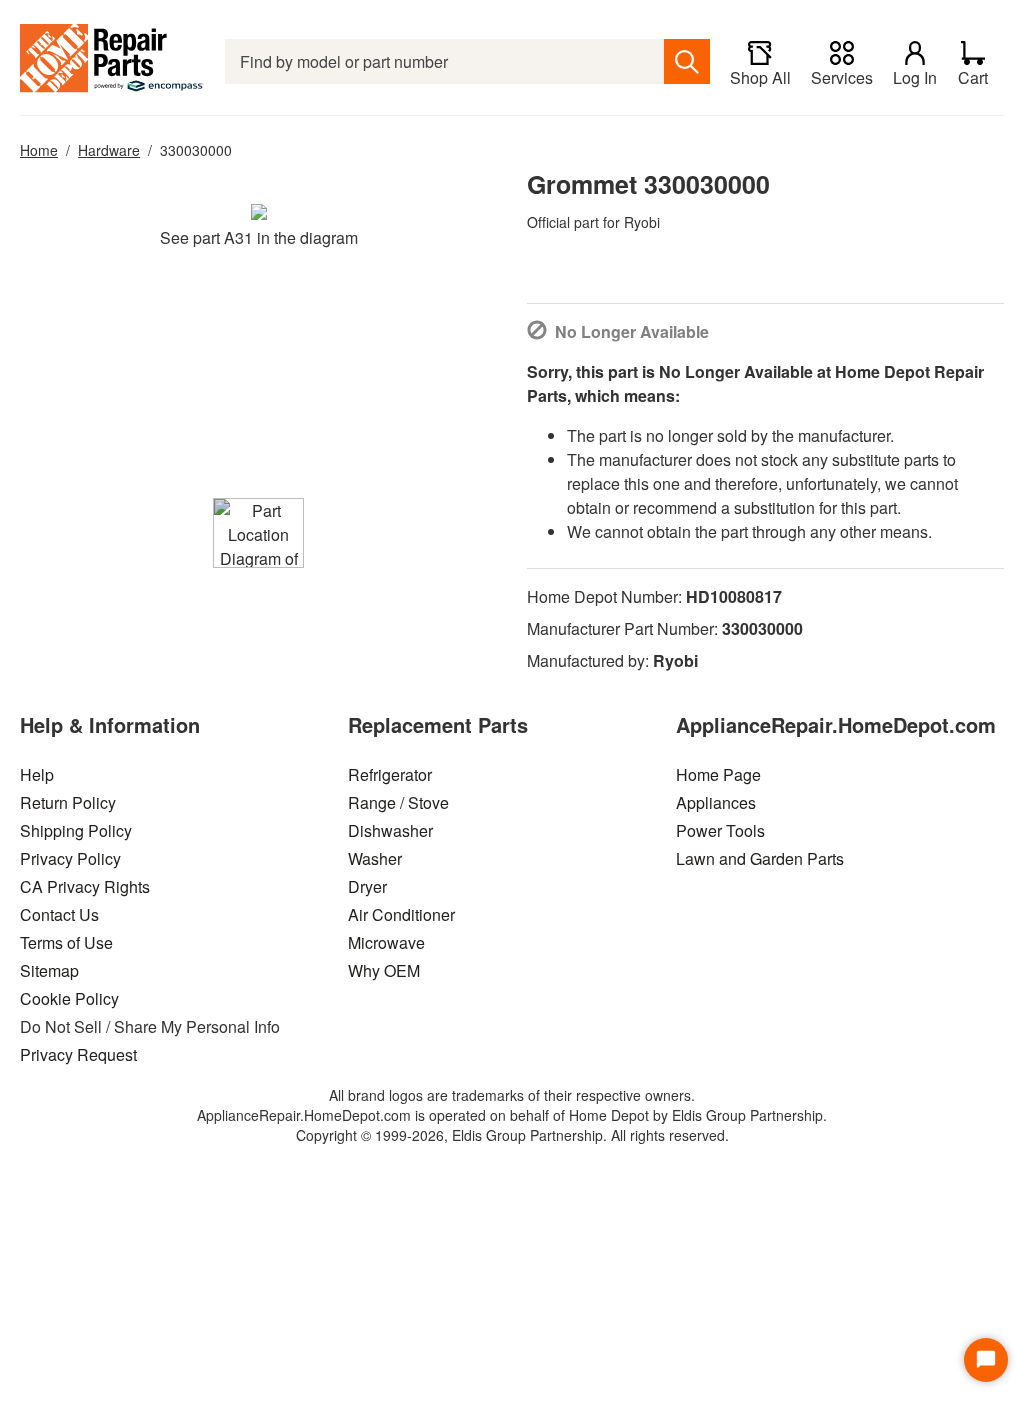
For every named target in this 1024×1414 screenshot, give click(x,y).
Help (37, 774)
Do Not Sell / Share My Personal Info (150, 1026)
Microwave (386, 942)
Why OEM (384, 970)
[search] (687, 61)
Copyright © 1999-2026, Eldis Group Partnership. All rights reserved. (512, 1135)
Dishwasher (390, 830)
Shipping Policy (76, 830)
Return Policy (68, 802)
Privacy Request (78, 1054)
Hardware (109, 150)
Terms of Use (66, 942)
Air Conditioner (401, 914)
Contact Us (59, 914)
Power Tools (720, 830)
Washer (375, 858)
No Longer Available (632, 331)
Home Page (718, 774)
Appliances (716, 802)
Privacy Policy (70, 858)
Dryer (367, 886)
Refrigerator (390, 774)
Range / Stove (398, 802)
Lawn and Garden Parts (760, 858)
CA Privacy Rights (85, 886)
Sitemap (49, 970)
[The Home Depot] (112, 61)
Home (39, 150)
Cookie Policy (69, 998)
